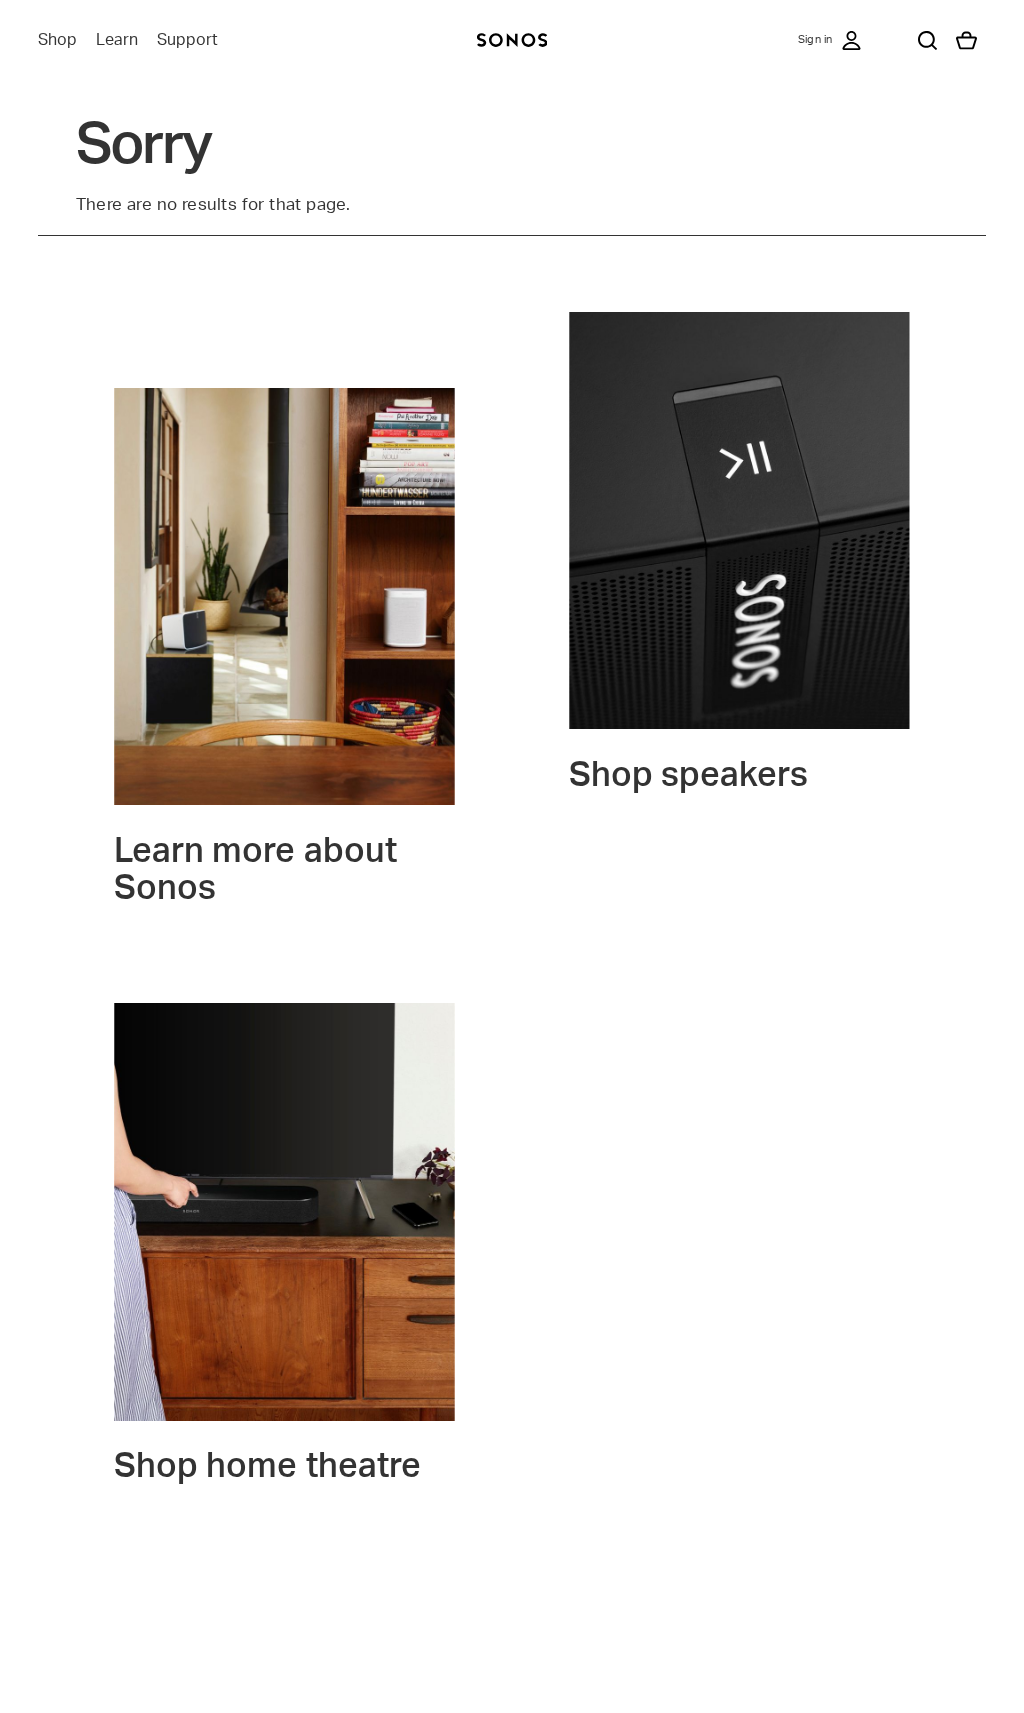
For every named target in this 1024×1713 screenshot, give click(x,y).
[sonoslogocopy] (512, 40)
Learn (117, 40)
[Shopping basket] (966, 40)
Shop (57, 40)
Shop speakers (688, 776)
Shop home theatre (267, 1467)
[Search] (927, 40)
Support (187, 40)
